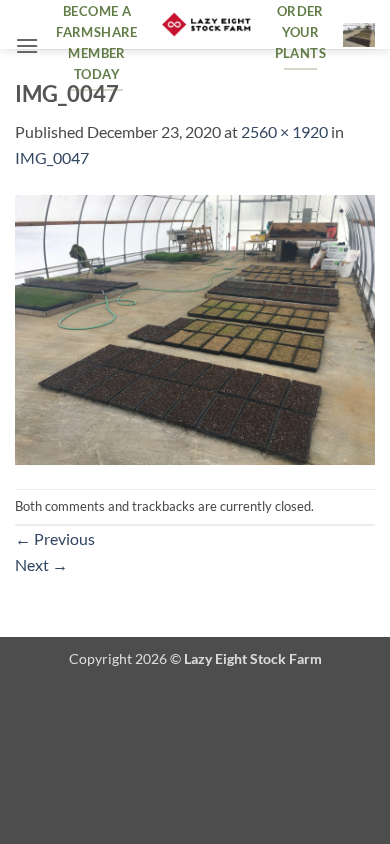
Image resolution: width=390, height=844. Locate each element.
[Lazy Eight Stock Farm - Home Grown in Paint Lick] (206, 25)
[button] (27, 45)
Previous (55, 538)
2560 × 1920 (284, 131)
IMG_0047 (52, 157)
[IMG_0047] (195, 327)
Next (41, 564)
